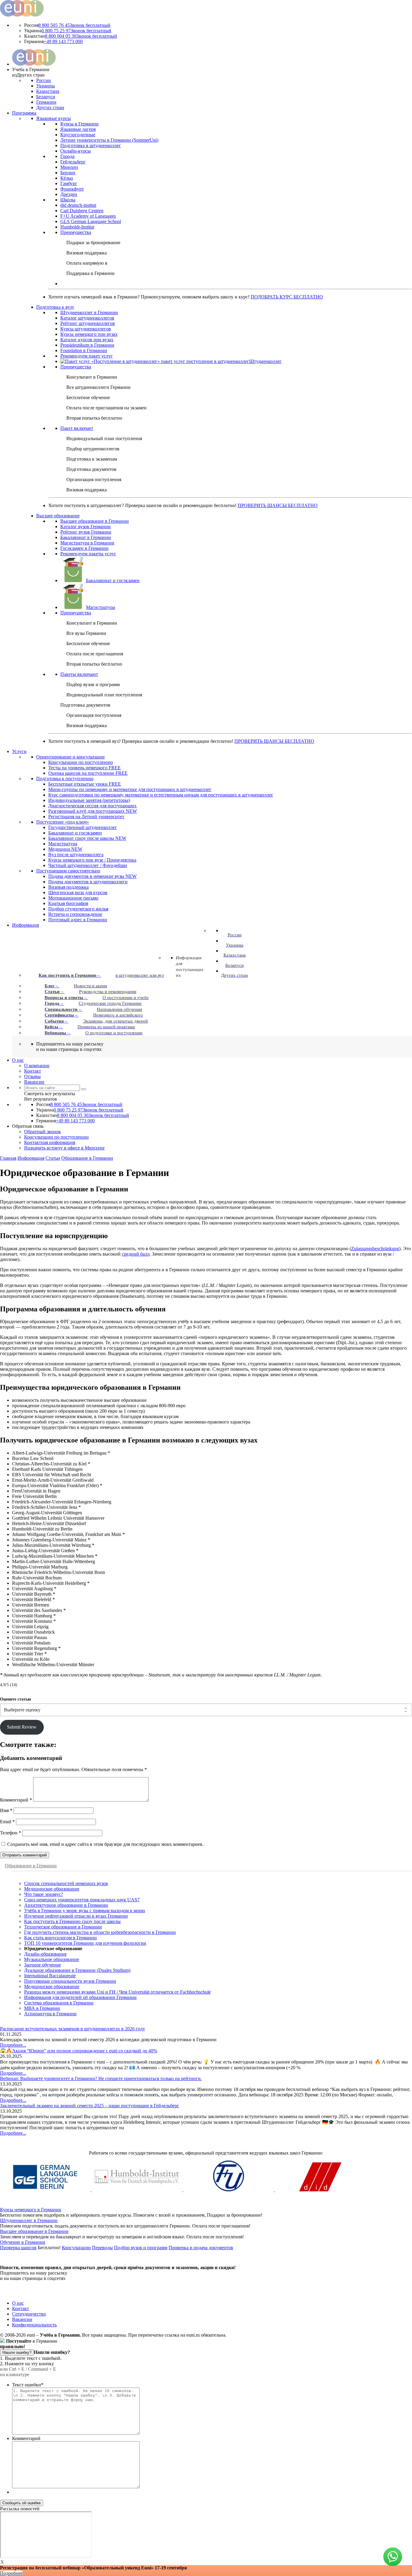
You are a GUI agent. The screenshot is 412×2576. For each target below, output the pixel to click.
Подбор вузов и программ (141, 2248)
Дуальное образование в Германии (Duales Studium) (77, 1970)
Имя (6, 1810)
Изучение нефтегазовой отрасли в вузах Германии (76, 1916)
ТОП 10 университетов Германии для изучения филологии (85, 1943)
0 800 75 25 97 (76, 31)
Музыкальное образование (52, 1959)
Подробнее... (13, 2045)
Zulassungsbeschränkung (375, 1249)
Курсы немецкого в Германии (31, 2210)
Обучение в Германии (23, 2242)
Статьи (53, 1158)
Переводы (102, 2248)
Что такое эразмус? (44, 1894)
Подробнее (11, 2573)
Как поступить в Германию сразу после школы (72, 1921)
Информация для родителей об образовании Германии (80, 1997)
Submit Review (22, 1727)
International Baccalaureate (50, 1976)
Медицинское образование (52, 1889)
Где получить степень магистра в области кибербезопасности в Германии (100, 1932)
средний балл (136, 1254)
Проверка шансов (18, 2248)
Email (7, 1822)
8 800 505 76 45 (74, 25)
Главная (8, 1158)
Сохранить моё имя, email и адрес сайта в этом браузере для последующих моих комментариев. (105, 1844)
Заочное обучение (43, 1965)
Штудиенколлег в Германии (29, 2220)
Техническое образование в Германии (63, 1927)
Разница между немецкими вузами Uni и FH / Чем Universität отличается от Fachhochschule (117, 1992)
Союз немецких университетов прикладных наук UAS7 (82, 1900)
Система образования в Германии (59, 2003)
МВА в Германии (42, 2008)
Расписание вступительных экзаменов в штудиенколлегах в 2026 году (73, 2029)
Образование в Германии (87, 1158)
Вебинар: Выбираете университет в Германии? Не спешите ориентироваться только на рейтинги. (101, 2078)
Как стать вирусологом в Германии (60, 1938)
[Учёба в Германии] (22, 15)
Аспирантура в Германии (50, 2014)
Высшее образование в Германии (34, 2231)
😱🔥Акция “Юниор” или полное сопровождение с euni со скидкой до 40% (79, 2051)
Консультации (76, 2248)
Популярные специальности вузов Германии (70, 1981)
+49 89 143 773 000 (63, 41)
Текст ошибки (28, 2385)
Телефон (11, 1833)
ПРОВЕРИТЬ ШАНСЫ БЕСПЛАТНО (278, 505)
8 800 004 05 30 (81, 36)
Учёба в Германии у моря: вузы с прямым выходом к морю (85, 1911)
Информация (31, 1158)
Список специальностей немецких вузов (66, 1883)
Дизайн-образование (45, 1954)
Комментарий (16, 1800)
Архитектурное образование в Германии (66, 1905)
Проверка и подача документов (201, 2248)
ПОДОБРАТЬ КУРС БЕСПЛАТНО (287, 297)
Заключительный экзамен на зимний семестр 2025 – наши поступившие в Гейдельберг (90, 2106)
